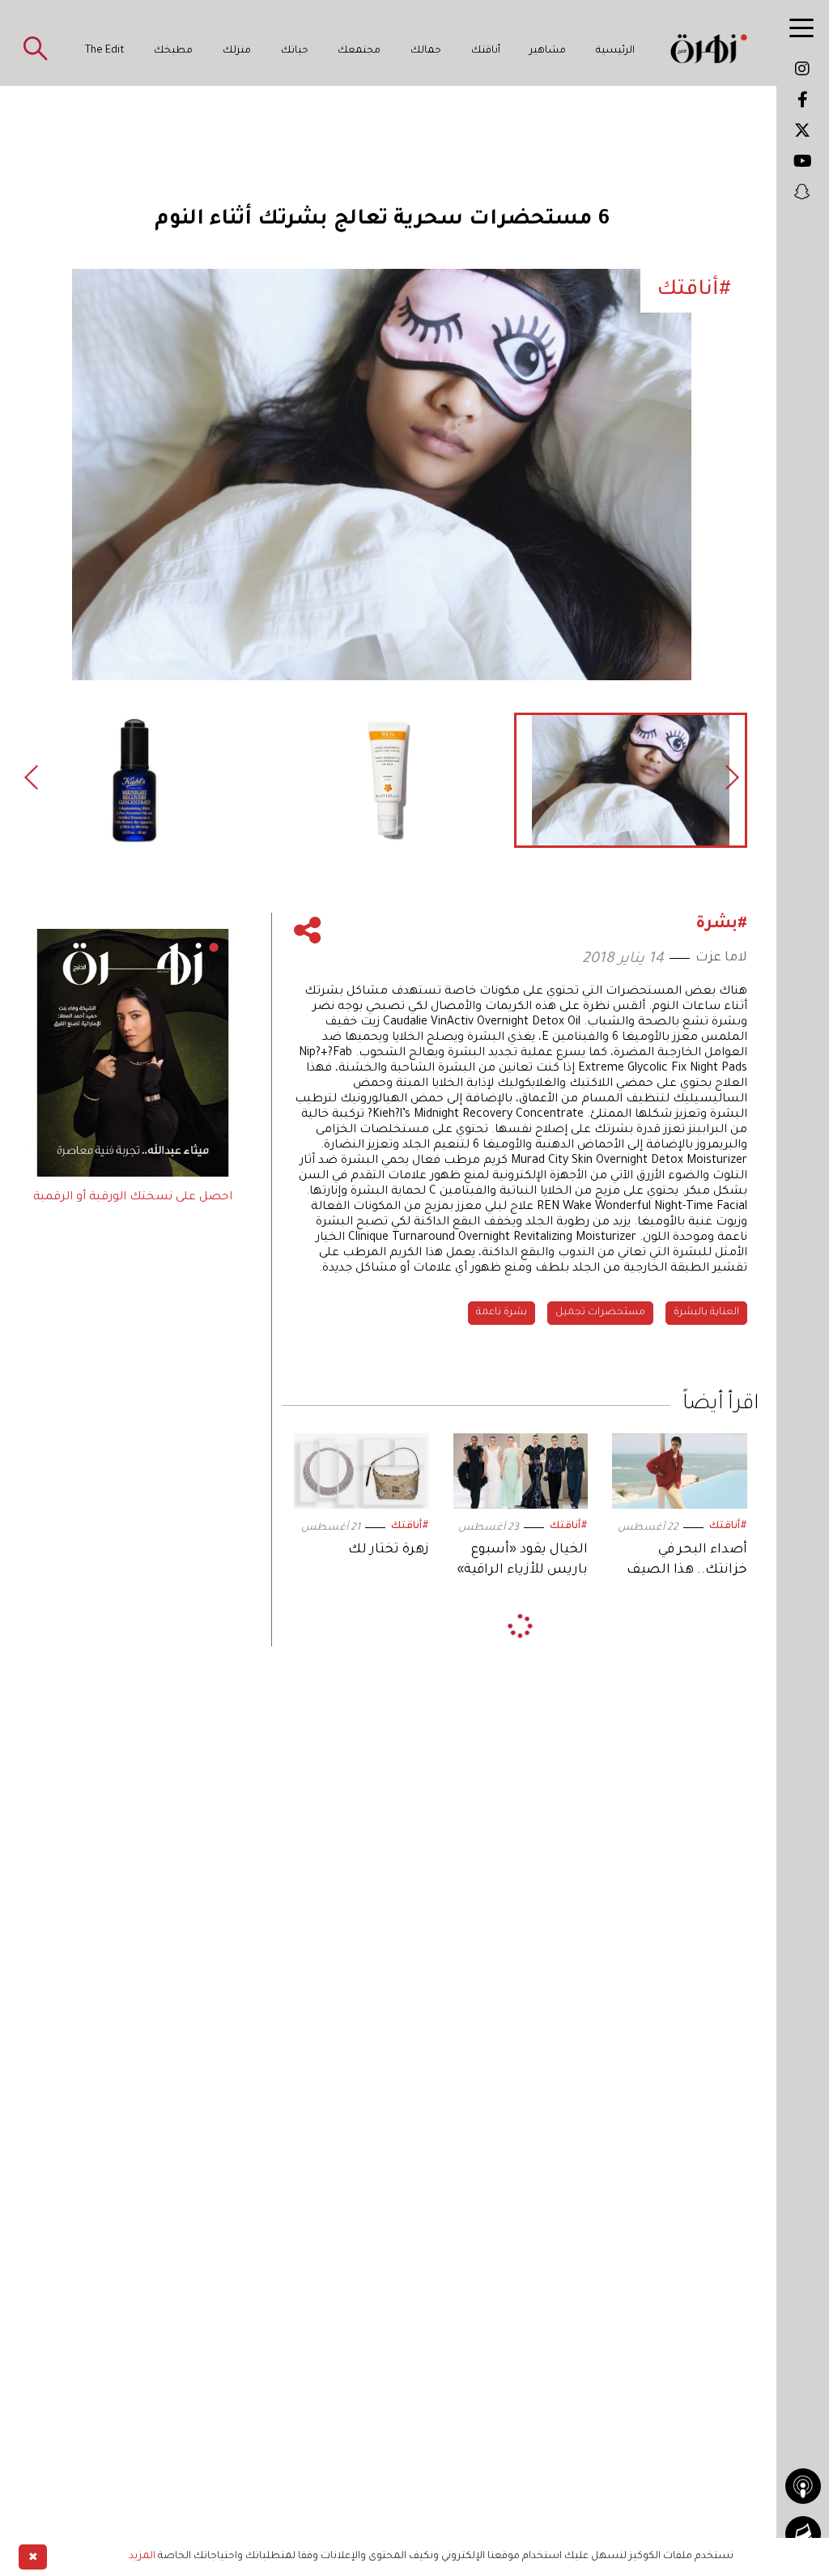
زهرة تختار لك (388, 1550)
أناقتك (486, 51)
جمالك (426, 51)
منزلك (237, 51)
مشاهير (548, 51)
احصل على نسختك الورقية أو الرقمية (133, 1198)
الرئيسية (615, 51)
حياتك (295, 51)
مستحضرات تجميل (600, 1313)
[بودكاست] (803, 2486)
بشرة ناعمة (502, 1313)
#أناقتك (728, 1526)
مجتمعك (359, 51)
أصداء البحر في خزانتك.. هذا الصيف (687, 1560)
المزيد (142, 2557)
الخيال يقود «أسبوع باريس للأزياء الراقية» (522, 1560)
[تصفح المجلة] (803, 2534)
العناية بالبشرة (706, 1313)
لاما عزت (721, 958)
